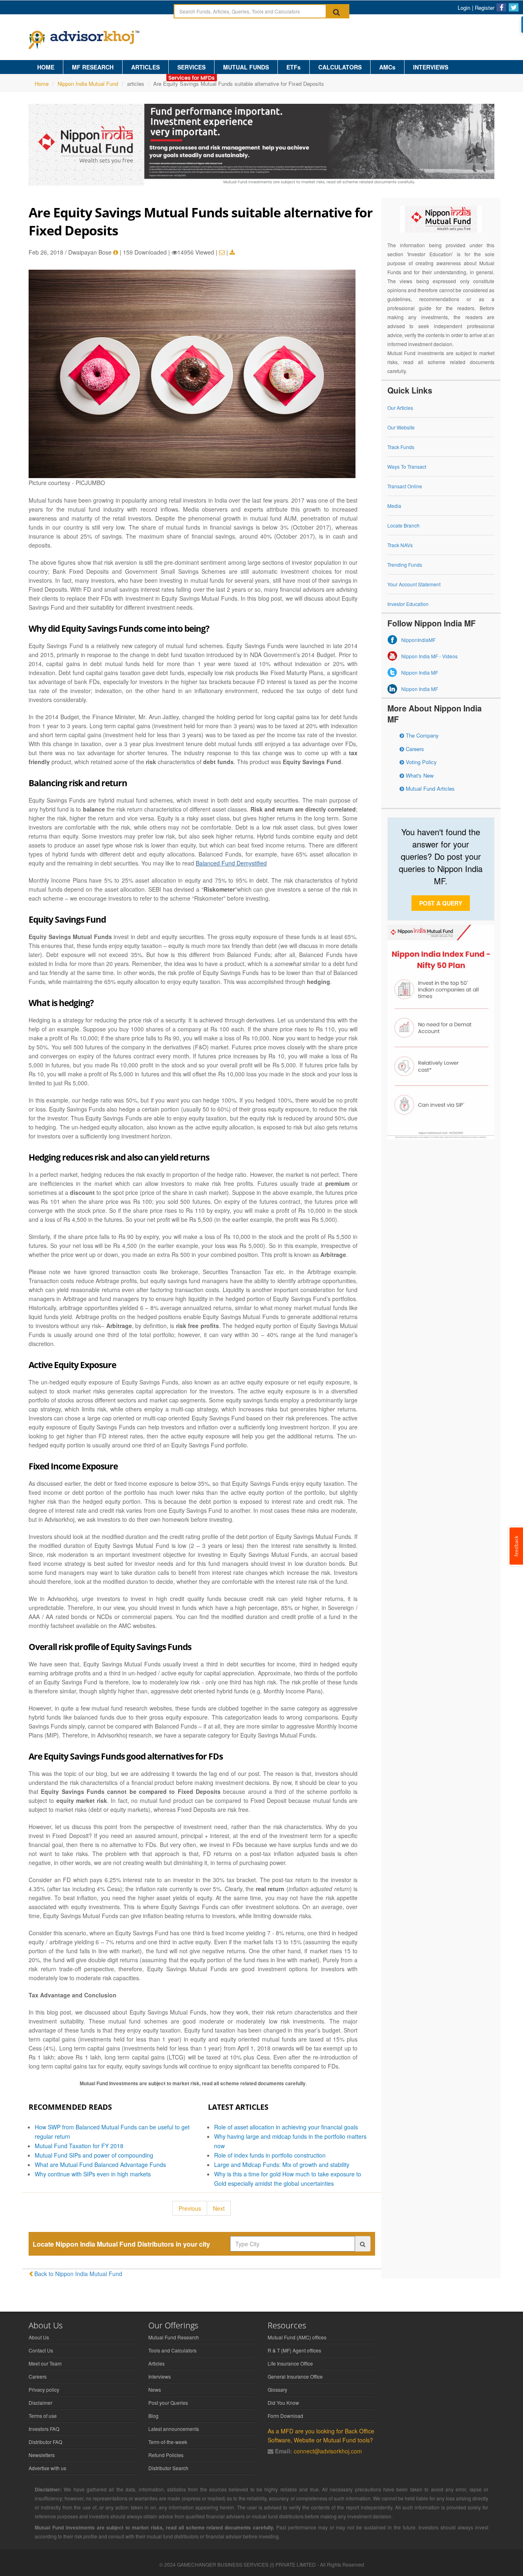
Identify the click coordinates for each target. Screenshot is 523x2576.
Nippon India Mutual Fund (88, 84)
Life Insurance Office (290, 2363)
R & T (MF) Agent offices (294, 2350)
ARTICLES (145, 67)
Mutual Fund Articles (429, 788)
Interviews (160, 2376)
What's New (419, 775)
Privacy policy (44, 2389)
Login (464, 8)
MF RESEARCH (93, 67)
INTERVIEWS (431, 67)
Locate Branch (403, 525)
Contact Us (41, 2350)
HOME (46, 67)
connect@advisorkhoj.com (328, 2451)
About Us (39, 2337)
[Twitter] (514, 7)
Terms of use (43, 2416)
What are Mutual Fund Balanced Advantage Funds (100, 2165)
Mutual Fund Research (174, 2337)
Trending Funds (405, 565)
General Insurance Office (295, 2376)
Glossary (277, 2389)
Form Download (285, 2416)
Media (394, 506)
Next (219, 2208)
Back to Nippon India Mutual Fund (78, 2274)
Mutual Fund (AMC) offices (297, 2337)
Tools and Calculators (172, 2350)
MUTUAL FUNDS (246, 67)
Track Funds (401, 447)
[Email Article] (222, 252)
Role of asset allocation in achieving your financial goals (286, 2127)
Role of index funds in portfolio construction (270, 2155)
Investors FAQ (44, 2429)
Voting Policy (420, 762)
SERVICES (191, 67)
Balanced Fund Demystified (231, 863)
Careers (414, 749)
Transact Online (405, 486)
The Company (421, 735)
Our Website (401, 427)
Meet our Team (45, 2363)
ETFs (294, 67)
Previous (190, 2208)
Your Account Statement (414, 584)
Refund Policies (166, 2455)
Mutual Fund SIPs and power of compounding (94, 2155)
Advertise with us (47, 2468)
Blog (153, 2416)
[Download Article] (232, 252)
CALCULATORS (340, 67)
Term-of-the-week (168, 2442)
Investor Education (408, 604)
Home (42, 84)
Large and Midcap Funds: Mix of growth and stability (282, 2165)
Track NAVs (400, 545)
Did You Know (283, 2403)
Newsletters (42, 2455)
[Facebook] (501, 7)
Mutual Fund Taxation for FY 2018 (79, 2146)
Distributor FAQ (45, 2442)
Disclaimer (40, 2403)
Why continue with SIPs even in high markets (93, 2174)
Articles (156, 2363)
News (155, 2389)
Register (485, 8)
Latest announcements (174, 2429)
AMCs (387, 67)
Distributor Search (168, 2468)
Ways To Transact (407, 466)
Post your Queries (168, 2403)
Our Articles (400, 408)
